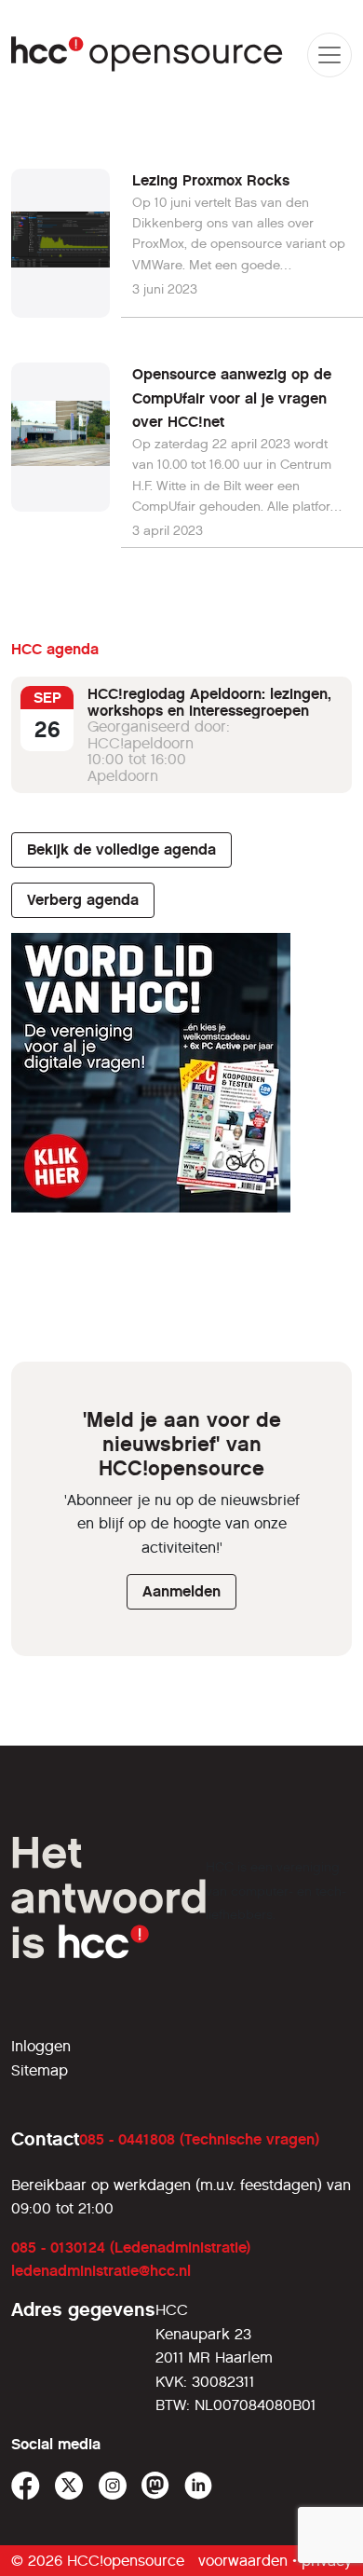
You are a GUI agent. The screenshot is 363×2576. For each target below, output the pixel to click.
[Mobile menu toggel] (329, 55)
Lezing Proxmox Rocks (211, 180)
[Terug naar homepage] (148, 55)
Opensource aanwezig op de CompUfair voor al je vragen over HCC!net (232, 398)
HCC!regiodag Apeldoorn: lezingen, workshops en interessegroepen (209, 702)
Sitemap (40, 2070)
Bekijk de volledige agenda (121, 850)
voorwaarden (243, 2561)
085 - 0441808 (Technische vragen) (199, 2139)
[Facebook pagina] (26, 2486)
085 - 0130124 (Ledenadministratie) (131, 2247)
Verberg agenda (83, 900)
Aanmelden (181, 1591)
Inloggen (41, 2046)
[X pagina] (69, 2486)
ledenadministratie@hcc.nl (101, 2271)
